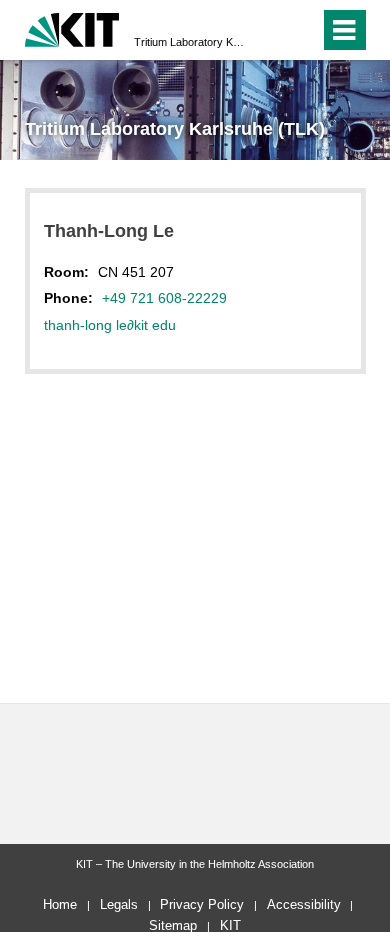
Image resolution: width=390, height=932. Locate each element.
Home (60, 904)
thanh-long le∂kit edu (110, 325)
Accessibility (304, 904)
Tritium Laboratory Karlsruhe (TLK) (189, 42)
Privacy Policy (202, 904)
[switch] (268, 30)
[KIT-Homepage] (72, 27)
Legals (119, 904)
